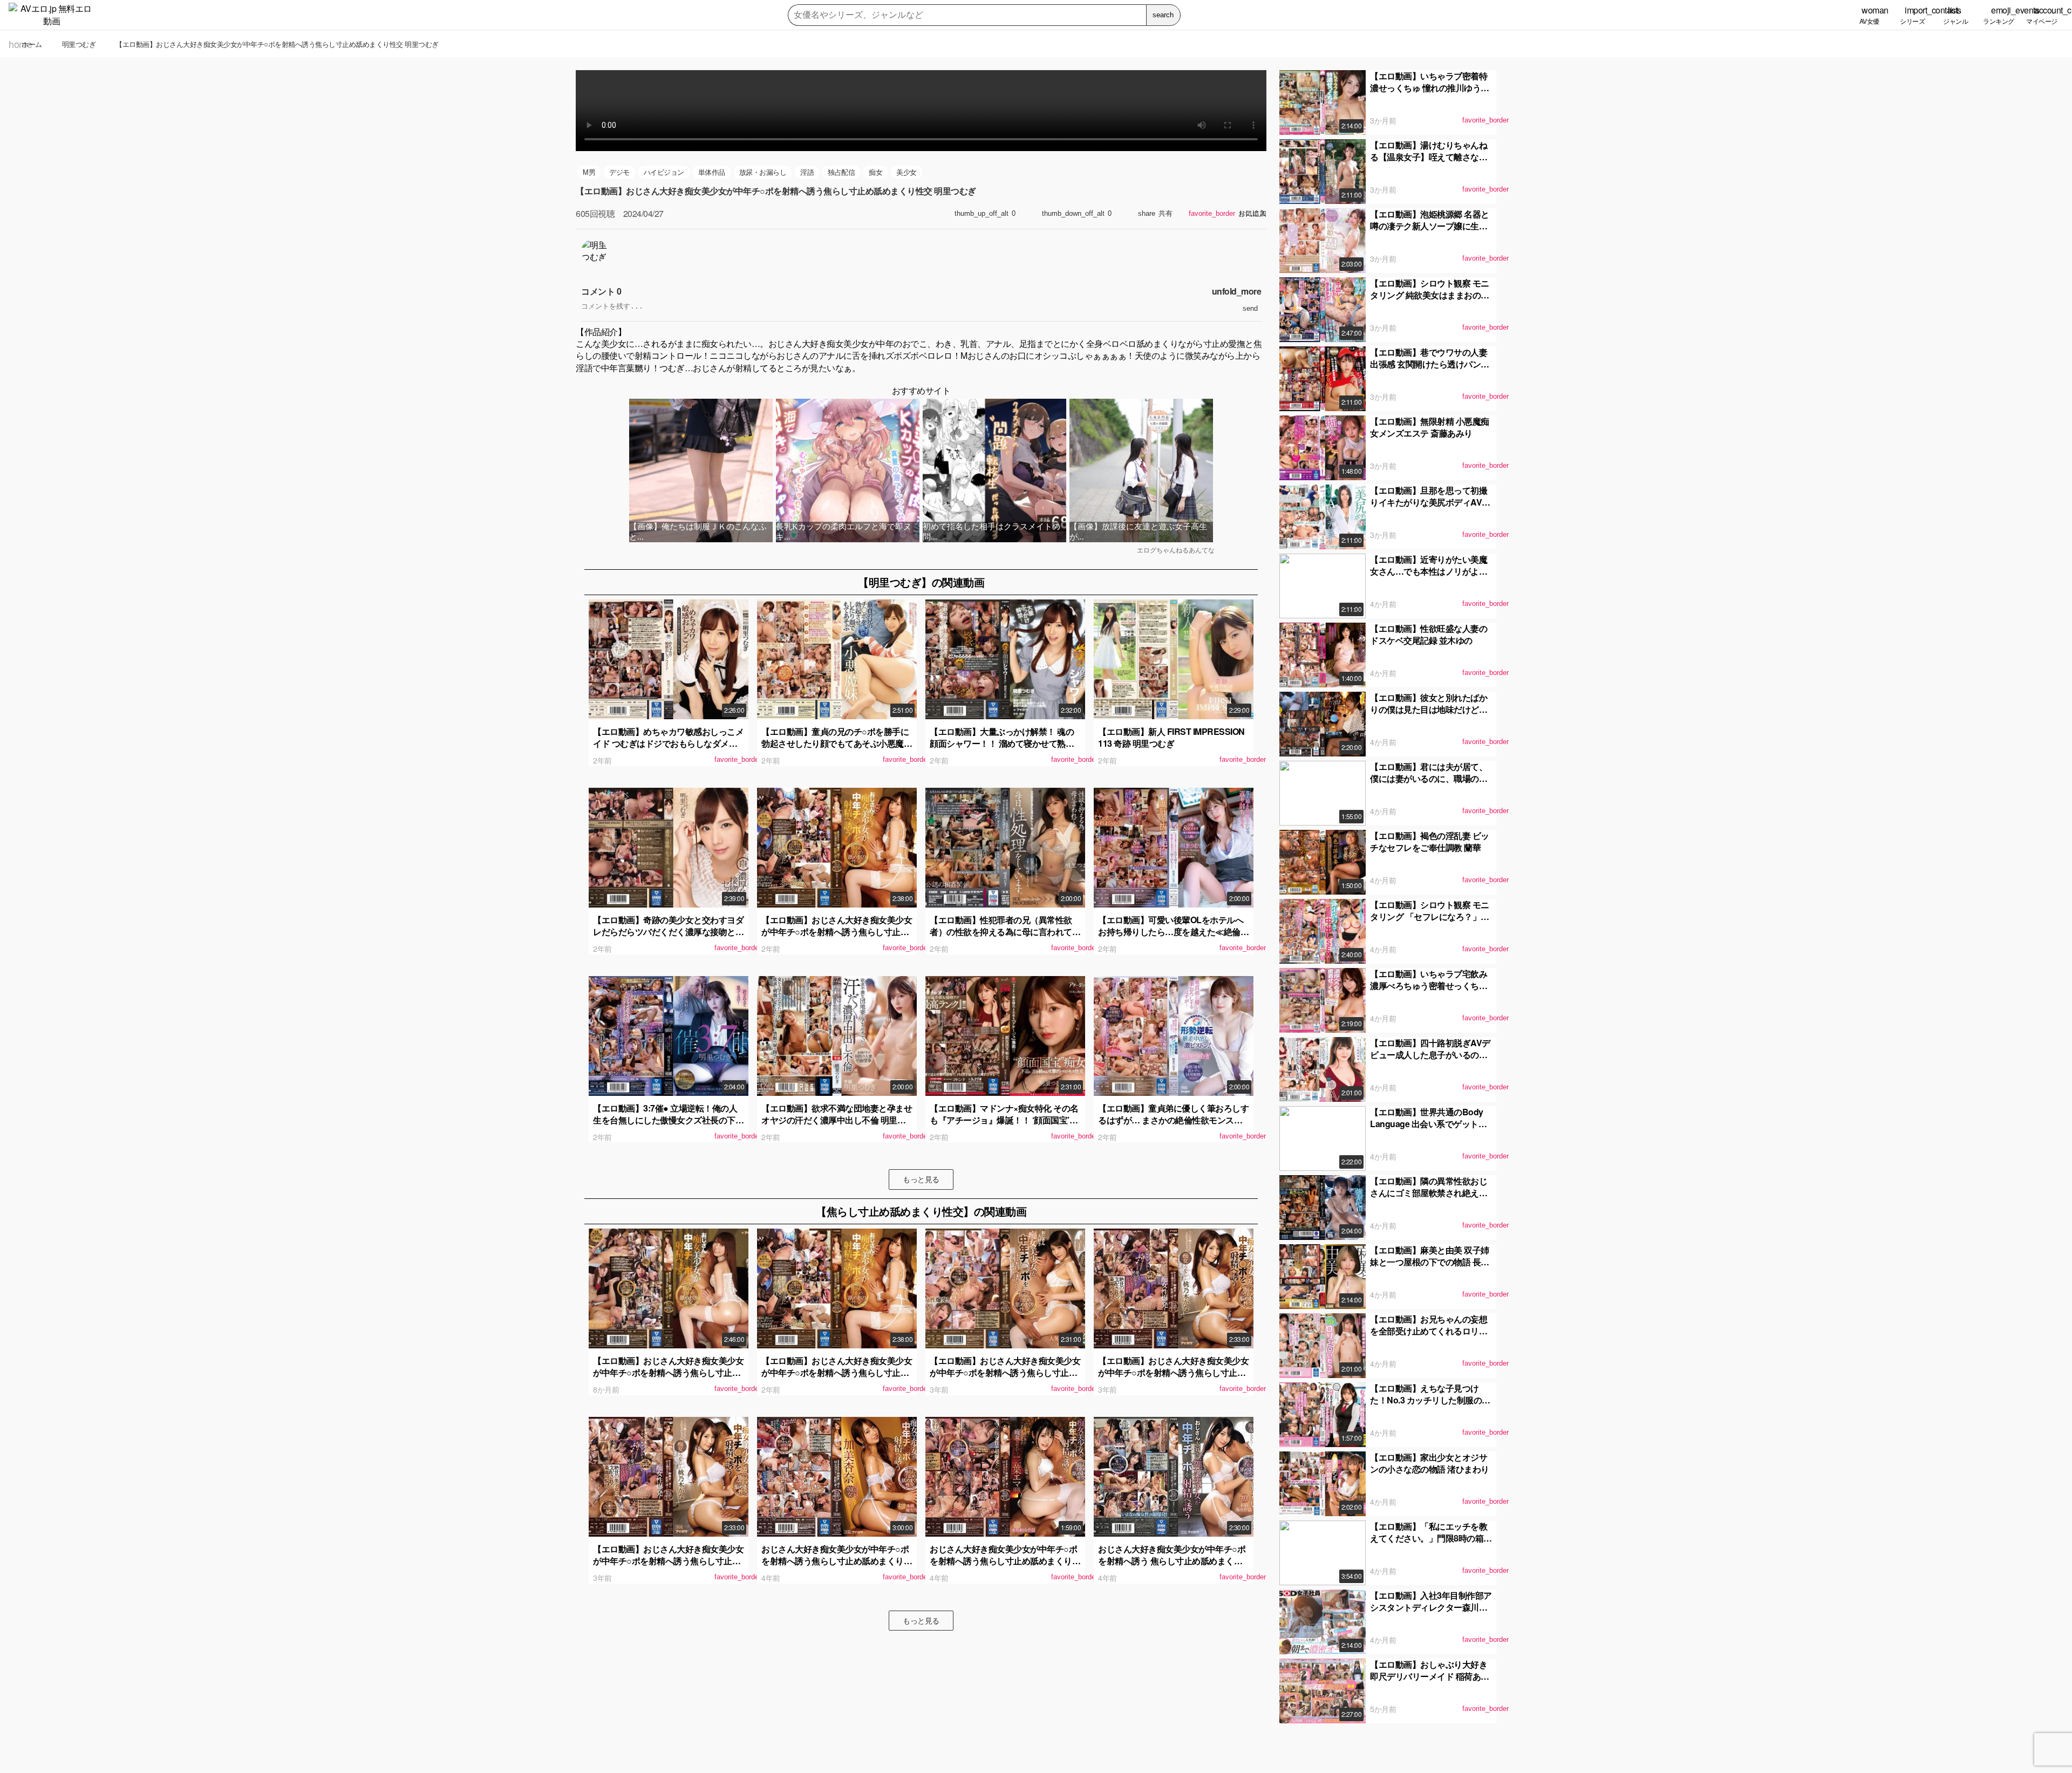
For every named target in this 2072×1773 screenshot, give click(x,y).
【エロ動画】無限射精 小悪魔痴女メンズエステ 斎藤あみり (1430, 427)
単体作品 (712, 172)
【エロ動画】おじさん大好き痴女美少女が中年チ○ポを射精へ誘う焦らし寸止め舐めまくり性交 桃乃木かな (1173, 1373)
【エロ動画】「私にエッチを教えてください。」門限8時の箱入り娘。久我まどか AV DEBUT (1431, 1538)
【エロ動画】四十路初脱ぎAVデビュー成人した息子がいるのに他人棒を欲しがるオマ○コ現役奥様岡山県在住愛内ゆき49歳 (1430, 1061)
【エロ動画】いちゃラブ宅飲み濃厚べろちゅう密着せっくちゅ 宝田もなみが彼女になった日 (1429, 986)
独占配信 (841, 172)
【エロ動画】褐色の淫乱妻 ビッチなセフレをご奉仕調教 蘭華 (1430, 841)
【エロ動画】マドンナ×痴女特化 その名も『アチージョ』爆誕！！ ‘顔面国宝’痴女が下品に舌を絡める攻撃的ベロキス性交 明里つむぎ (1005, 1126)
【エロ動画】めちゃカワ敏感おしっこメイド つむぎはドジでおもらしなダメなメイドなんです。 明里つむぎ (668, 744)
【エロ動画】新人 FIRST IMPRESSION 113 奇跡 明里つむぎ (1171, 737)
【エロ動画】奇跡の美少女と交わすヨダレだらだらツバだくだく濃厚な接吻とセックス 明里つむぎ (668, 932)
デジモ (619, 172)
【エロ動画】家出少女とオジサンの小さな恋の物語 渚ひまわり (1430, 1463)
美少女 (906, 172)
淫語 (807, 172)
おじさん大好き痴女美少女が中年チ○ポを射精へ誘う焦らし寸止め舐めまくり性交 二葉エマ (1005, 1561)
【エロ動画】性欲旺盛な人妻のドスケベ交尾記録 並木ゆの (1429, 634)
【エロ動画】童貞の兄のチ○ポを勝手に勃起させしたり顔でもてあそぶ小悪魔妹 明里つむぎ (837, 744)
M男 (589, 172)
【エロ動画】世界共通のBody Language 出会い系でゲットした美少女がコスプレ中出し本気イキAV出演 (1429, 1130)
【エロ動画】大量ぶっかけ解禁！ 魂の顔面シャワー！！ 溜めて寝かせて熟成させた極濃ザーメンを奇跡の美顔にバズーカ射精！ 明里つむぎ (1005, 749)
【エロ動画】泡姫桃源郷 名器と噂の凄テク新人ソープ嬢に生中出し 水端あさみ (1430, 226)
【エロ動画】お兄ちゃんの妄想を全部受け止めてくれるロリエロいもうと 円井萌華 (1429, 1331)
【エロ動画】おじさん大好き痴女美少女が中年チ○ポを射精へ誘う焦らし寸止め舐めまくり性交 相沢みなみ (1005, 1373)
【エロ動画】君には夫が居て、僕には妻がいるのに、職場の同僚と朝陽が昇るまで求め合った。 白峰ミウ (1429, 785)
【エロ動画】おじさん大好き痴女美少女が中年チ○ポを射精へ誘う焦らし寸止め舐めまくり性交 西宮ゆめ (668, 1373)
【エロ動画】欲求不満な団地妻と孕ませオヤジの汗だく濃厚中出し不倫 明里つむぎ (837, 1120)
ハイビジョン (664, 172)
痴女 (875, 172)
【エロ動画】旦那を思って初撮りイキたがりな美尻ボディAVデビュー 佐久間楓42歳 (1430, 502)
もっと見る (921, 1179)
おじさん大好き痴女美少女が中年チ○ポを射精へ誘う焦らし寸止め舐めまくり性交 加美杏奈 (837, 1561)
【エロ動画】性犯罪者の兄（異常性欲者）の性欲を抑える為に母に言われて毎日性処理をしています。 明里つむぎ (1005, 932)
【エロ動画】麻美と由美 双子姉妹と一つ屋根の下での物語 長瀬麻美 (1430, 1262)
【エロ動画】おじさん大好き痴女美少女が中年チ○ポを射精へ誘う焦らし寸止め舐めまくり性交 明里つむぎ (837, 932)
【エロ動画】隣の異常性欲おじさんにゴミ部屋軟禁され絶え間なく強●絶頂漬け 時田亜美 (1429, 1193)
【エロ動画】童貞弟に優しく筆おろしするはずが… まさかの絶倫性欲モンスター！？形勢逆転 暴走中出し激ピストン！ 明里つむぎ (1173, 1126)
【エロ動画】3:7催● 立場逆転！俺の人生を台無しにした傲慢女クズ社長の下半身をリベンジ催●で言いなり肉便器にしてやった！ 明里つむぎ (668, 1126)
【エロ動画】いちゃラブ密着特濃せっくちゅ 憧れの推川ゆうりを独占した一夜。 (1430, 88)
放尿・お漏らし (763, 172)
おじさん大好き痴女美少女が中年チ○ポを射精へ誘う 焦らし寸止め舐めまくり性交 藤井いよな (1172, 1561)
